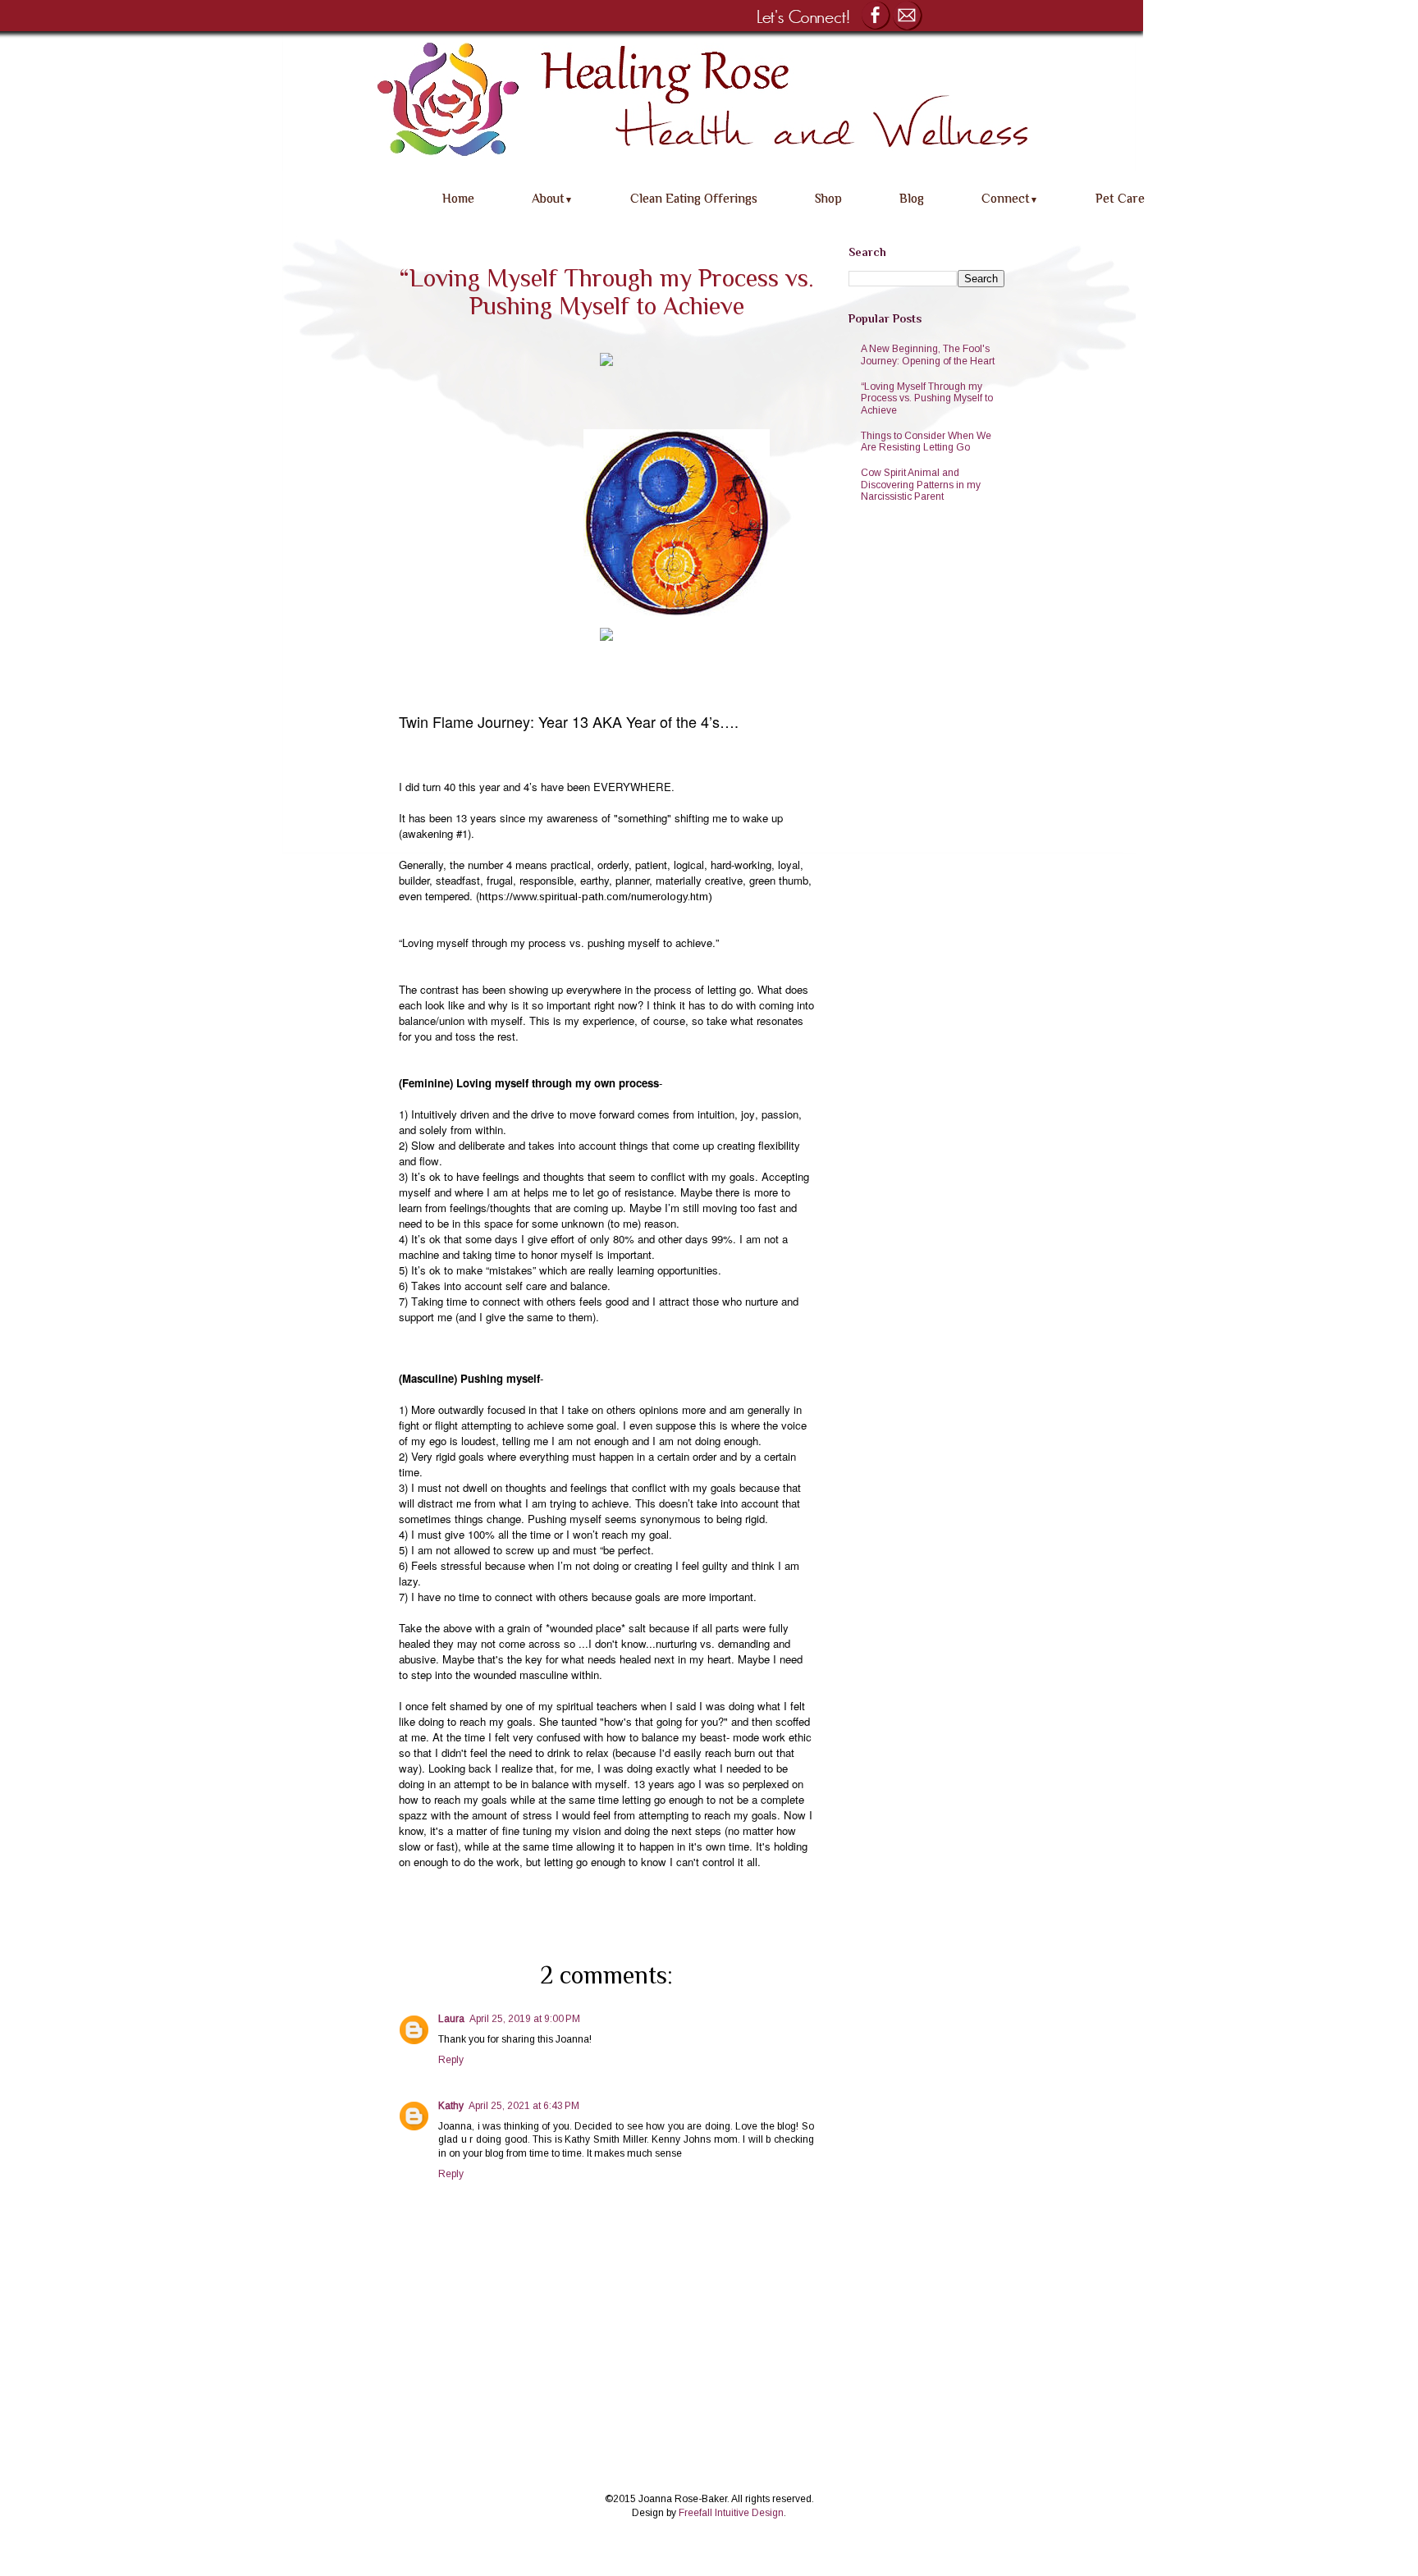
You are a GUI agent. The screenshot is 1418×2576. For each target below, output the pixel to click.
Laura (451, 2019)
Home (458, 198)
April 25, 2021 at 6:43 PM (524, 2106)
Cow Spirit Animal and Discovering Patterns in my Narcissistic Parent (921, 485)
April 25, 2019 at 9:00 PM (525, 2019)
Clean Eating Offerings (694, 198)
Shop (828, 198)
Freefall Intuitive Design (731, 2513)
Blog (912, 198)
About (552, 198)
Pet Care (1120, 198)
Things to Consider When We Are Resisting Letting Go (926, 442)
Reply (451, 2060)
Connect (1010, 198)
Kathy (451, 2106)
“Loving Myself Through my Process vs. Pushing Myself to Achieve (927, 398)
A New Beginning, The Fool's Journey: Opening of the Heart (928, 355)
